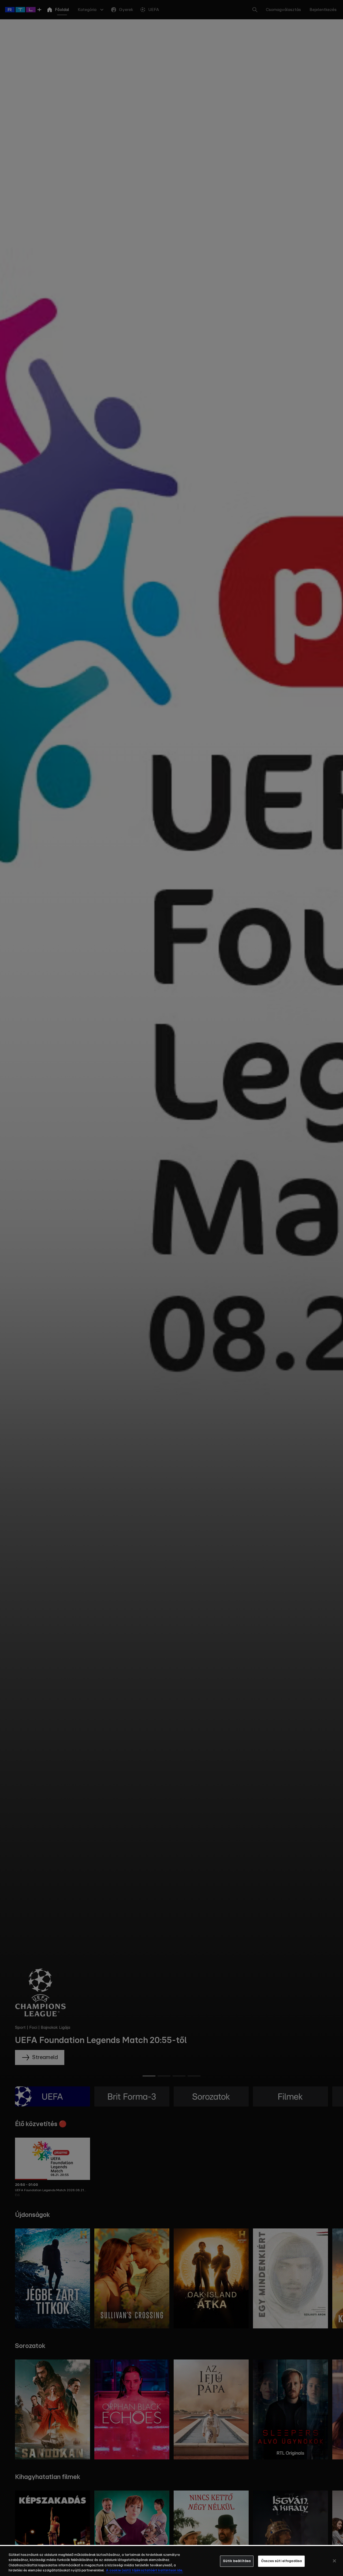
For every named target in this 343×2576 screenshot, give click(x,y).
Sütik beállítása (237, 2561)
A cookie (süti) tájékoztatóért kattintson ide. (144, 2571)
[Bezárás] (334, 2561)
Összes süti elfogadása (281, 2561)
